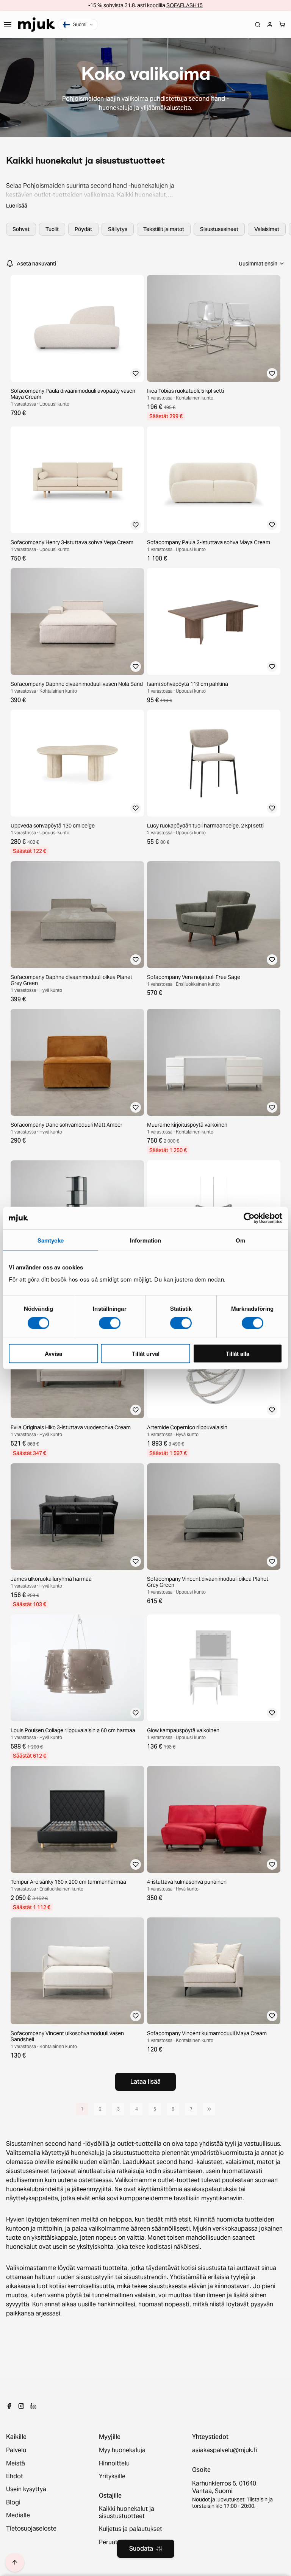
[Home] (36, 25)
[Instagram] (21, 2406)
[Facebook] (9, 2406)
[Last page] (209, 2109)
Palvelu (16, 2450)
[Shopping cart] (282, 25)
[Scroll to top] (15, 2562)
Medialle (18, 2515)
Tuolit (52, 229)
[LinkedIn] (33, 2406)
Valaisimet (267, 229)
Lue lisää (17, 206)
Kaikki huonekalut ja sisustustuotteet (127, 2513)
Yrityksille (112, 2476)
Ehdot (15, 2476)
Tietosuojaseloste (31, 2529)
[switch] (110, 1323)
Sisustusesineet (219, 229)
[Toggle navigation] (8, 25)
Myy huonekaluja (122, 2450)
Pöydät (83, 229)
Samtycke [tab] (51, 1240)
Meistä (16, 2464)
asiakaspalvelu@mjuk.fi (225, 2450)
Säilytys (118, 229)
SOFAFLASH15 (185, 5)
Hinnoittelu (114, 2464)
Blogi (13, 2503)
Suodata (141, 2549)
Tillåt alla (238, 1353)
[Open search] (258, 25)
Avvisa (53, 1353)
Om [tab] (240, 1240)
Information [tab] (145, 1240)
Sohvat (21, 229)
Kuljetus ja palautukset (131, 2529)
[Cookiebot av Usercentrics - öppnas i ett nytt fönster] (249, 1218)
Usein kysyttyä (26, 2489)
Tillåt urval (146, 1353)
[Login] (270, 25)
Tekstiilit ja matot (164, 229)
